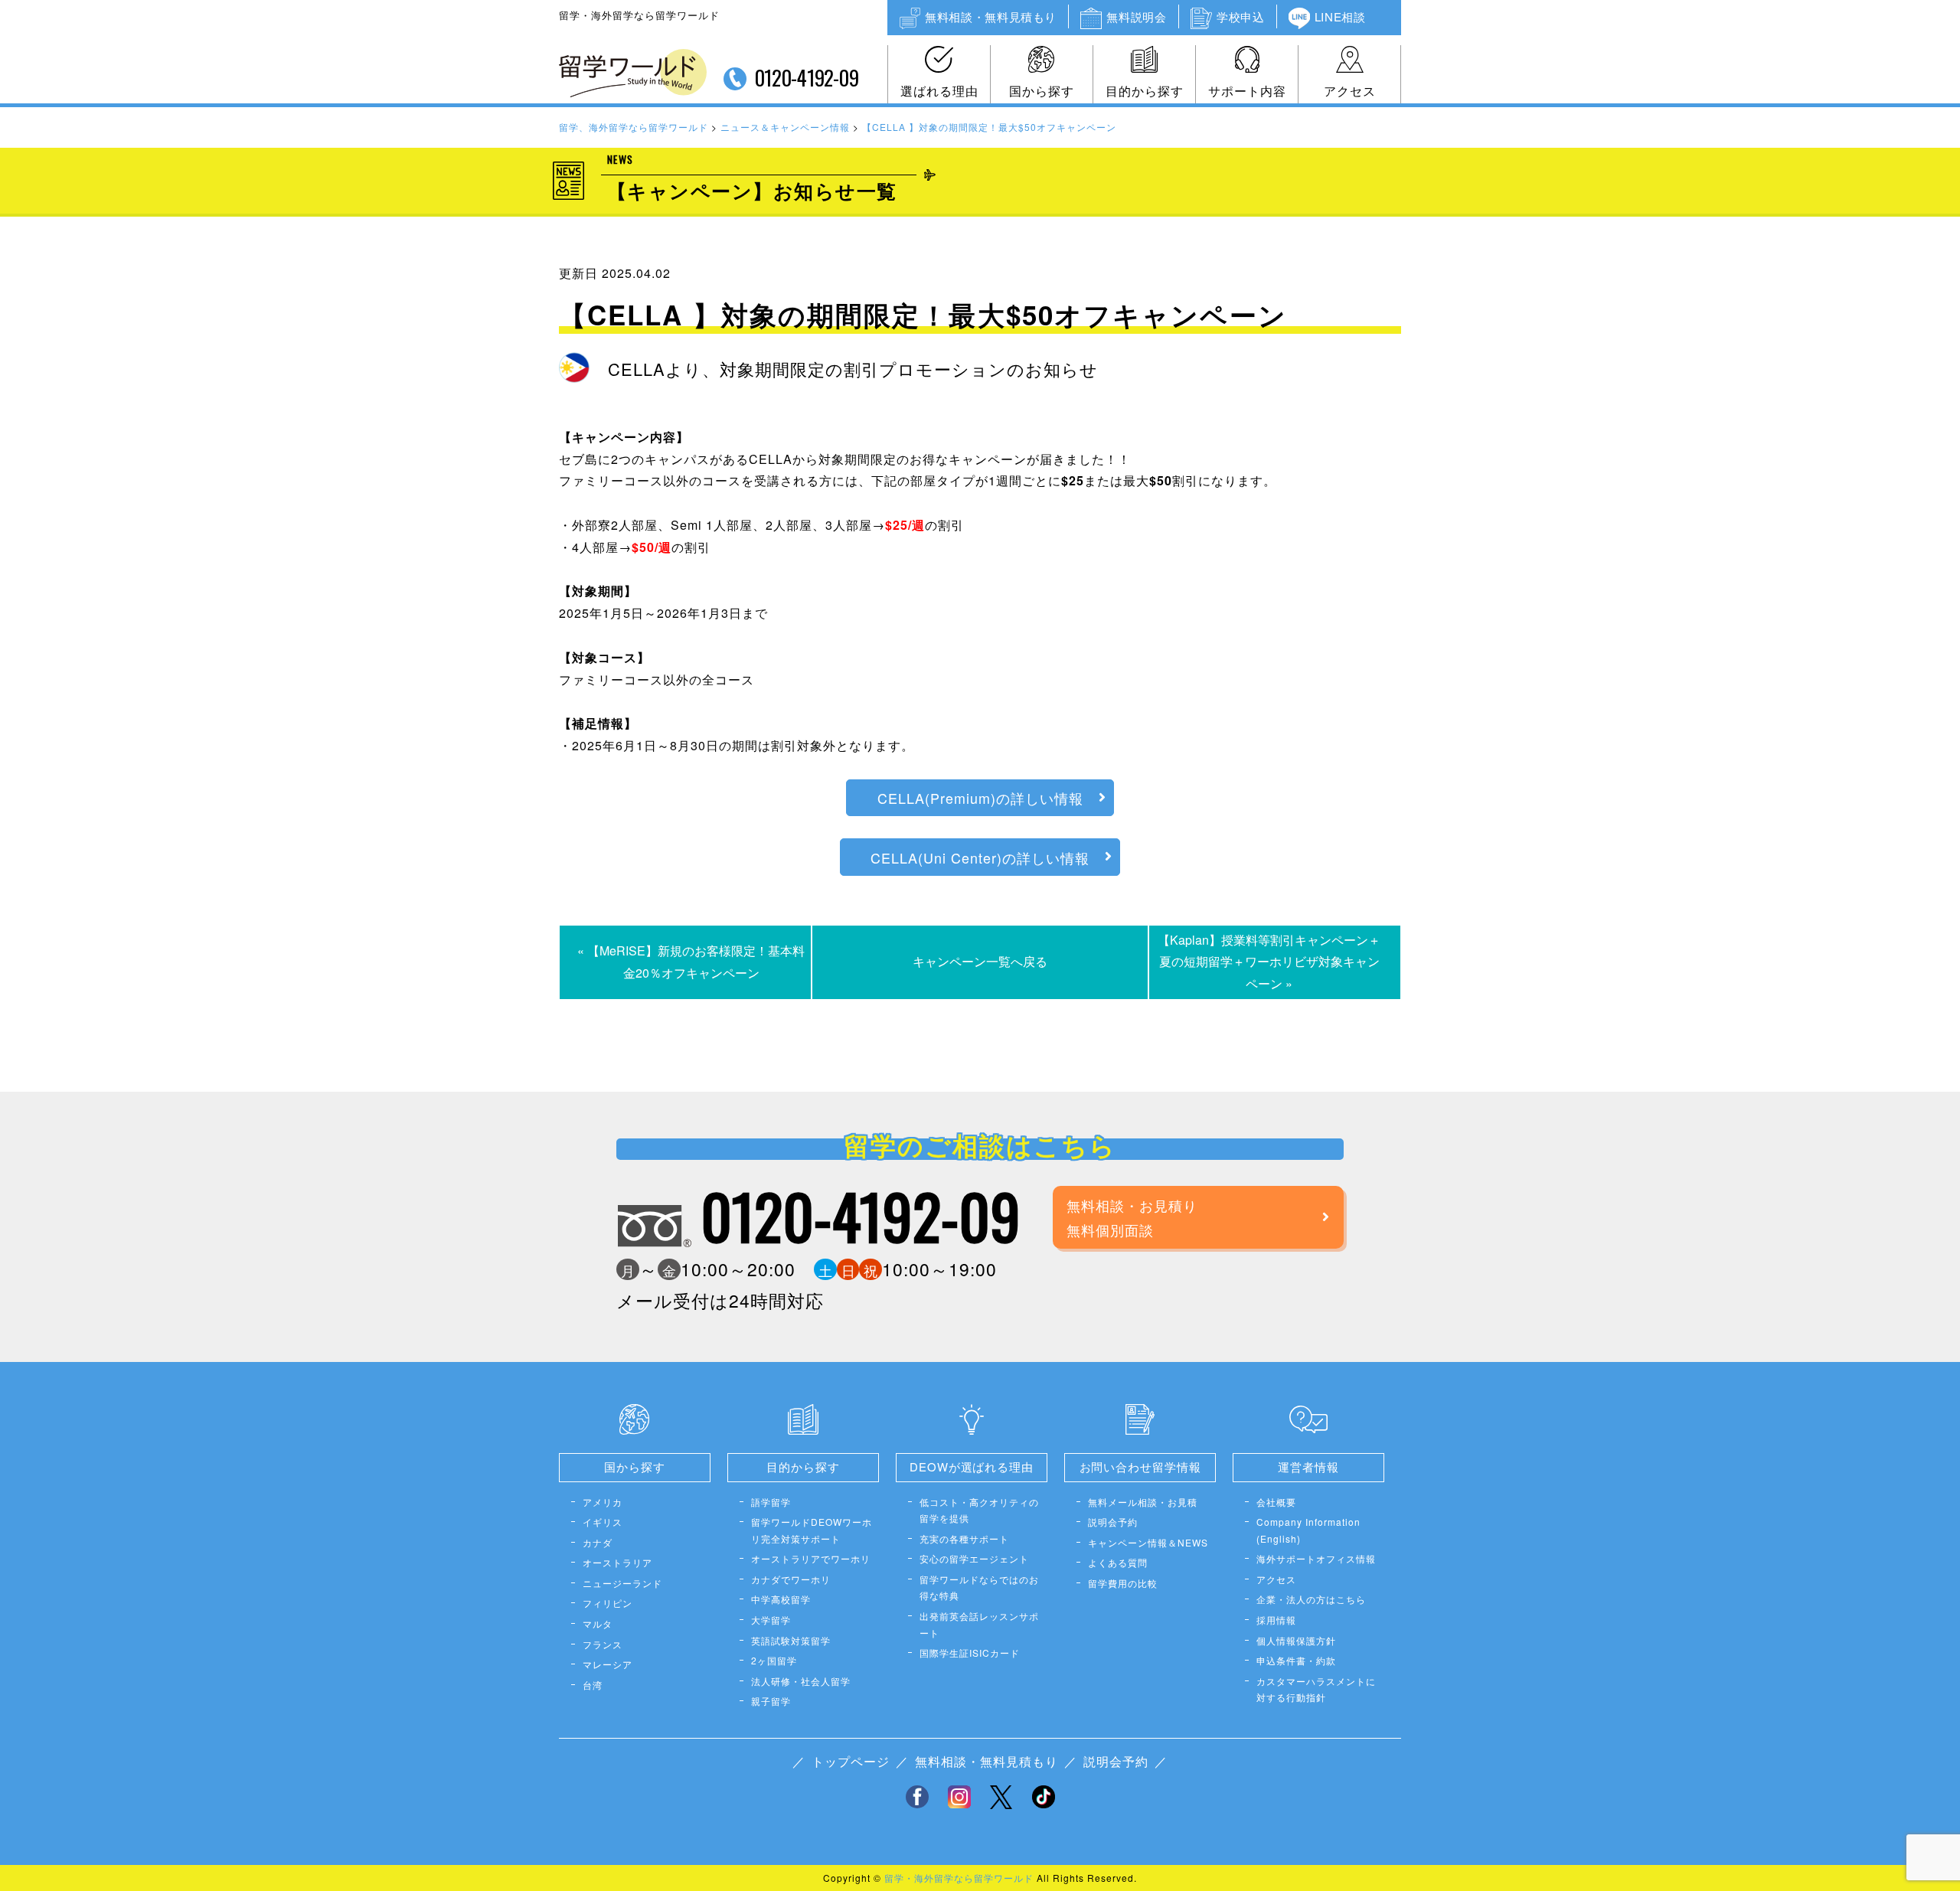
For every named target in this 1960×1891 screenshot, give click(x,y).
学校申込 (1240, 16)
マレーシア (608, 1664)
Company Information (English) (1308, 1530)
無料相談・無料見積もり (991, 16)
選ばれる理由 (939, 91)
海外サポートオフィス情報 (1316, 1558)
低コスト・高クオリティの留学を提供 (979, 1510)
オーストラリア (617, 1562)
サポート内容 (1247, 91)
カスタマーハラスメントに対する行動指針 (1316, 1689)
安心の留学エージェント (974, 1558)
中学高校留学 (781, 1599)
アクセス (1350, 91)
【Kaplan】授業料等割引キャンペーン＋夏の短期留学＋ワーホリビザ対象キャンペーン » (1269, 962)
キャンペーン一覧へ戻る (980, 961)
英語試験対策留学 (791, 1640)
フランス (603, 1644)
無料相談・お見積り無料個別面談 (1132, 1217)
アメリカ (603, 1502)
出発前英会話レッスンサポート (979, 1624)
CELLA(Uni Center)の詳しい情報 (980, 857)
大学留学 (771, 1620)
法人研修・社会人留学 (801, 1681)
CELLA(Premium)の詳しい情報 (980, 798)
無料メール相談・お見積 (1143, 1502)
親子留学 (771, 1701)
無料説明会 (1136, 16)
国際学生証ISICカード (970, 1653)
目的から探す (1145, 91)
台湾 (593, 1685)
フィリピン (608, 1603)
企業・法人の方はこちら (1311, 1599)
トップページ (851, 1761)
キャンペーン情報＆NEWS (1148, 1542)
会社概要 (1276, 1502)
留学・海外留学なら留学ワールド (959, 1878)
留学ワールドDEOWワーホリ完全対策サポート (812, 1530)
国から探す (1042, 91)
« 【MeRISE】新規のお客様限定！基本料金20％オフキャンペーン (691, 962)
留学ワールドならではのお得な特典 (979, 1587)
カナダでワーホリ (791, 1579)
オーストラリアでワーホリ (811, 1558)
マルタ (598, 1623)
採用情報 (1276, 1620)
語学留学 (771, 1502)
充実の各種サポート (964, 1538)
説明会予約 (1113, 1522)
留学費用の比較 (1123, 1583)
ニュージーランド (622, 1583)
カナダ (598, 1542)
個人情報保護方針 (1296, 1640)
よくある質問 (1118, 1562)
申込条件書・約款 (1296, 1660)
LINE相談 (1340, 16)
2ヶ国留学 (774, 1660)
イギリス (603, 1522)
